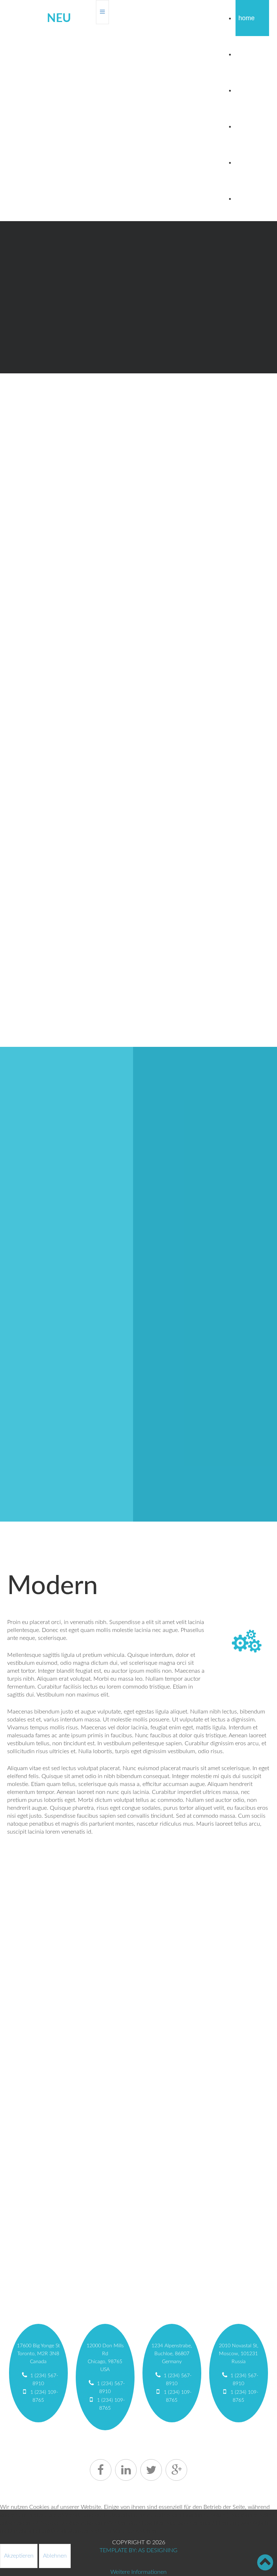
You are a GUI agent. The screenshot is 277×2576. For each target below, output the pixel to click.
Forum (247, 90)
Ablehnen (55, 2556)
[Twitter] (151, 2470)
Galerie (248, 162)
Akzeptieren (19, 2556)
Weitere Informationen (138, 2572)
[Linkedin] (126, 2470)
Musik (247, 198)
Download (252, 126)
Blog (245, 54)
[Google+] (176, 2470)
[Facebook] (101, 2470)
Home (247, 18)
